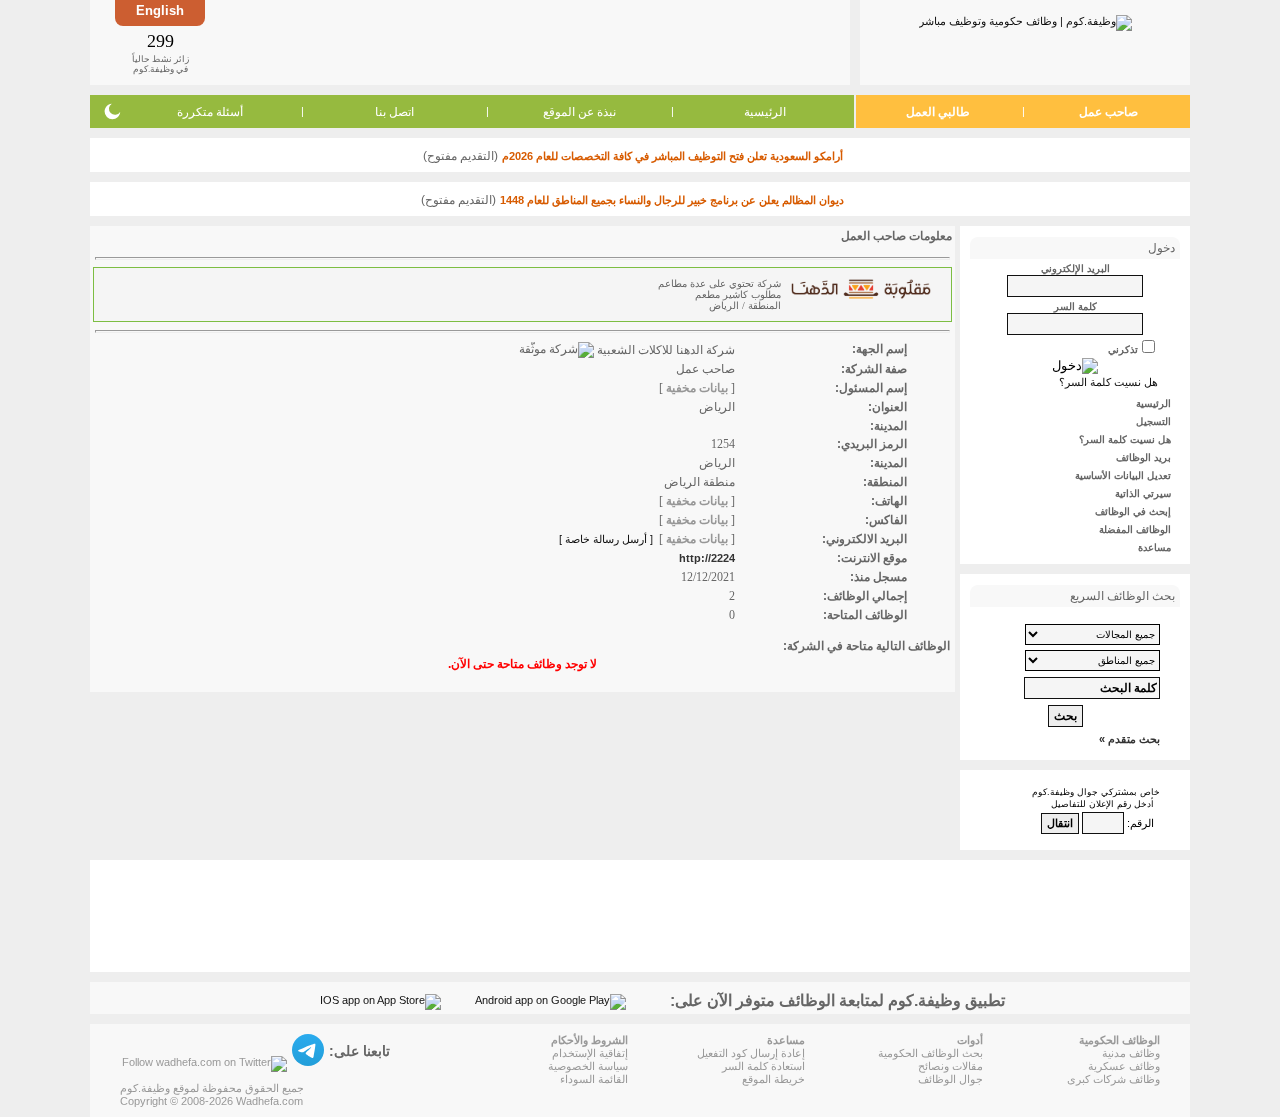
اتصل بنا (394, 112)
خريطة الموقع (773, 1079)
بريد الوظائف (1143, 457)
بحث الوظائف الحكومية (930, 1053)
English (160, 10)
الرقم (1142, 823)
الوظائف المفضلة (1135, 529)
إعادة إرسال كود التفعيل (751, 1053)
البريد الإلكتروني (1075, 268)
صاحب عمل (1108, 112)
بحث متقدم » (1129, 739)
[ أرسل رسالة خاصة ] (606, 539)
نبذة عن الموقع (579, 112)
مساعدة (1154, 547)
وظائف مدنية (1131, 1053)
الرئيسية (765, 112)
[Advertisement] (526, 42)
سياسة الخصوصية (588, 1066)
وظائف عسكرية (1124, 1066)
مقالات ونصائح (950, 1066)
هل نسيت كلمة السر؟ (1108, 382)
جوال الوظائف (950, 1079)
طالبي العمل (938, 112)
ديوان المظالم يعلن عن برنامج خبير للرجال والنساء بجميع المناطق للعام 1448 (672, 200)
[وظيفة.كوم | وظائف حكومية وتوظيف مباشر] (1025, 19)
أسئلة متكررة (210, 112)
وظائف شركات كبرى (1113, 1079)
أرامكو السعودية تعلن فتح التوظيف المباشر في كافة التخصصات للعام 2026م (672, 156)
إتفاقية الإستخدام (590, 1053)
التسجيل (1153, 421)
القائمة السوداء (594, 1079)
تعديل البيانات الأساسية (1123, 475)
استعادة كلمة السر (763, 1066)
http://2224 (707, 558)
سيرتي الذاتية (1143, 493)
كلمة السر (1075, 306)
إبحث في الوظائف (1133, 511)
